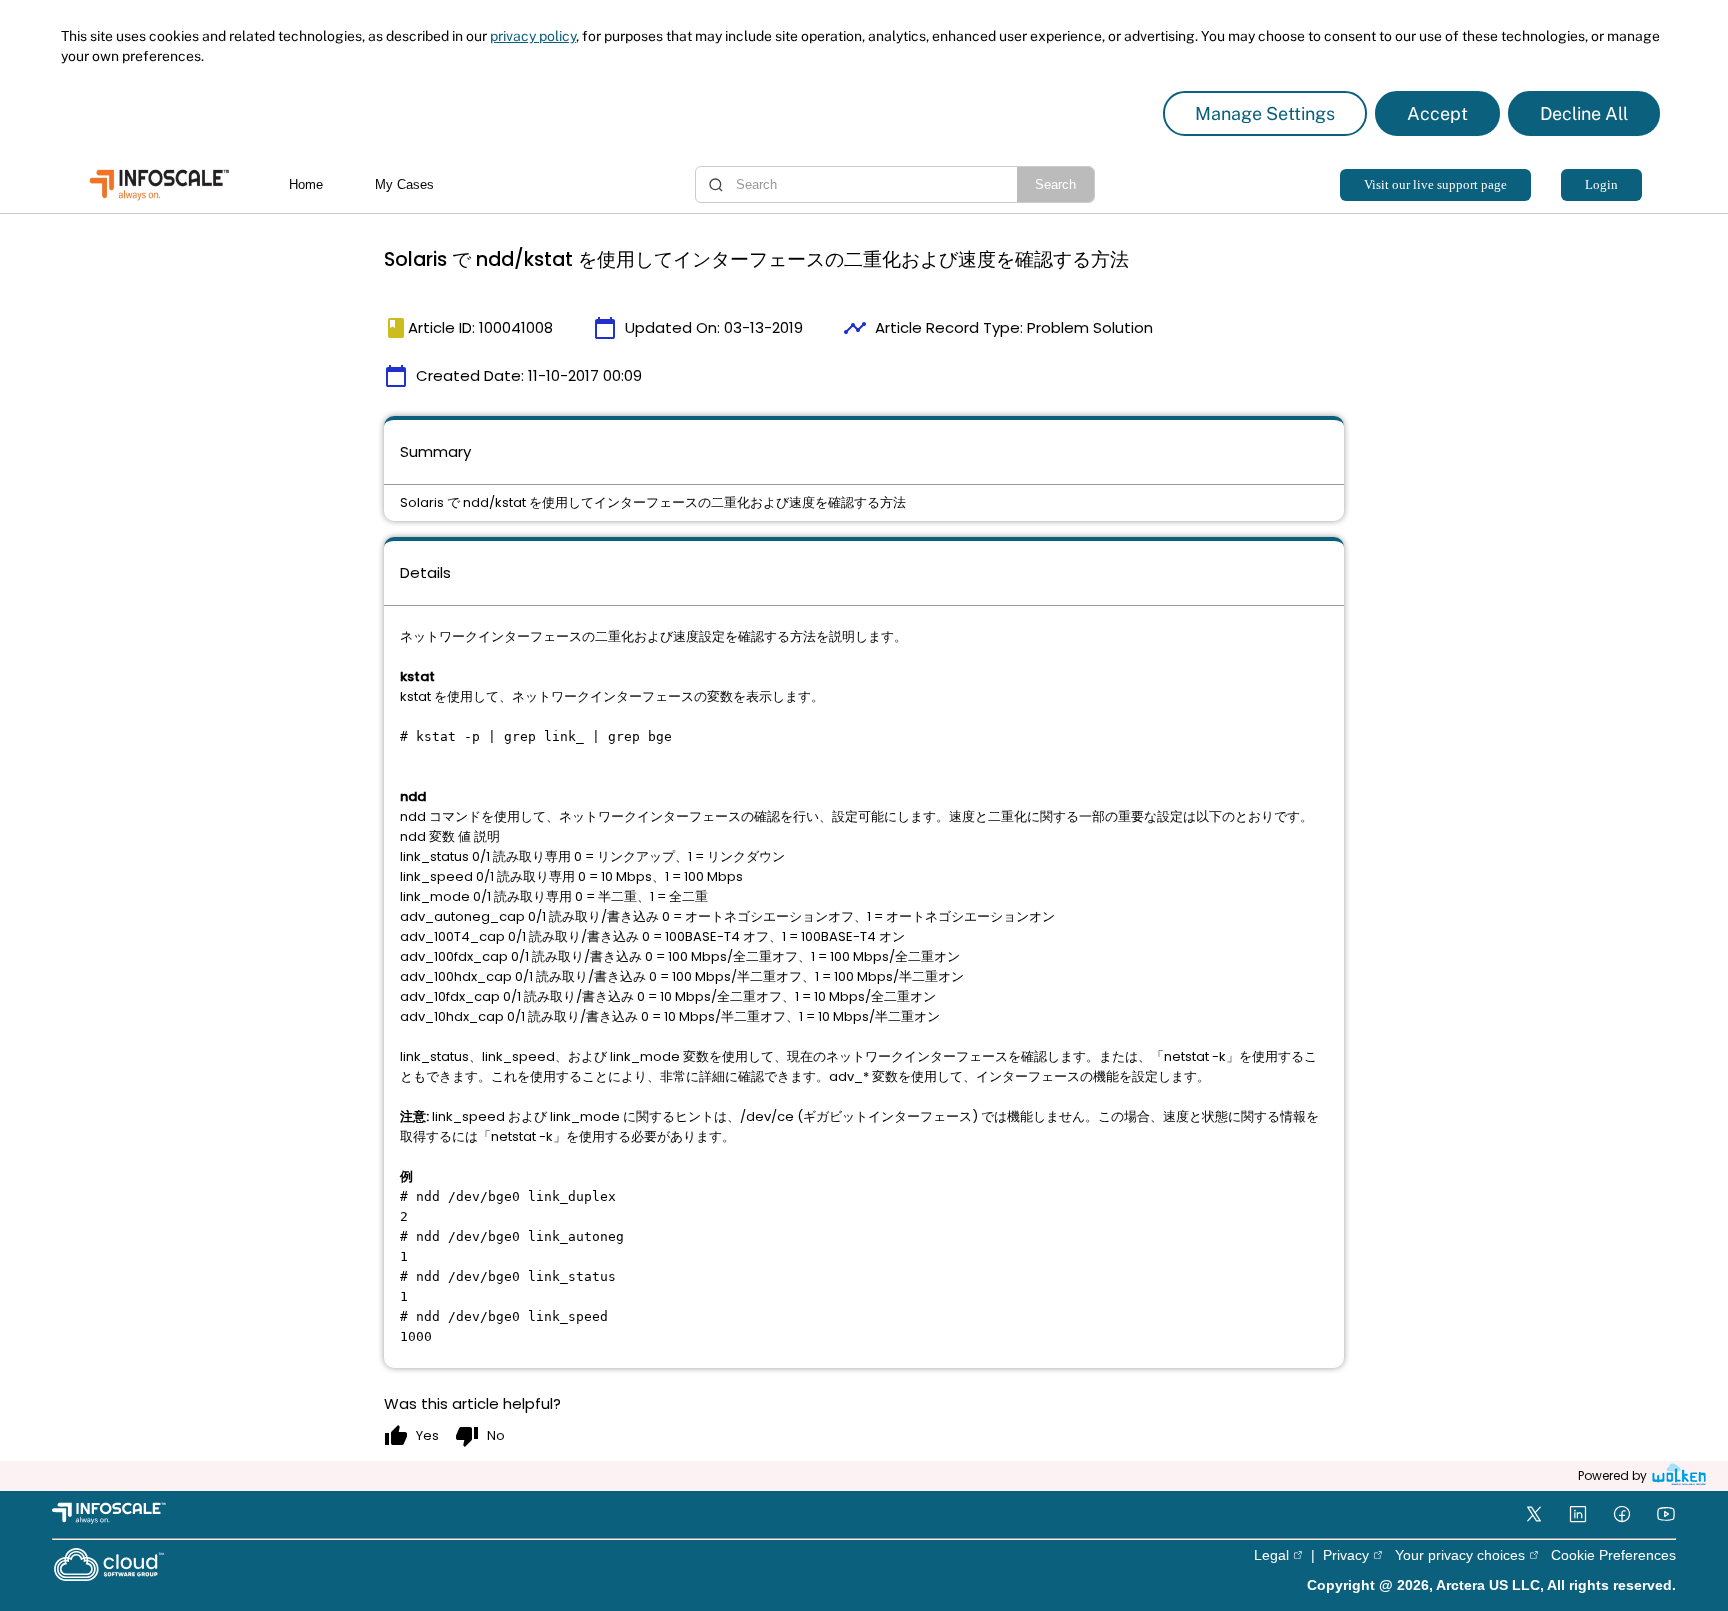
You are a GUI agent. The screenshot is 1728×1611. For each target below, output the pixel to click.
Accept (1437, 113)
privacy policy (533, 36)
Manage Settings (1265, 113)
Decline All (1584, 113)
